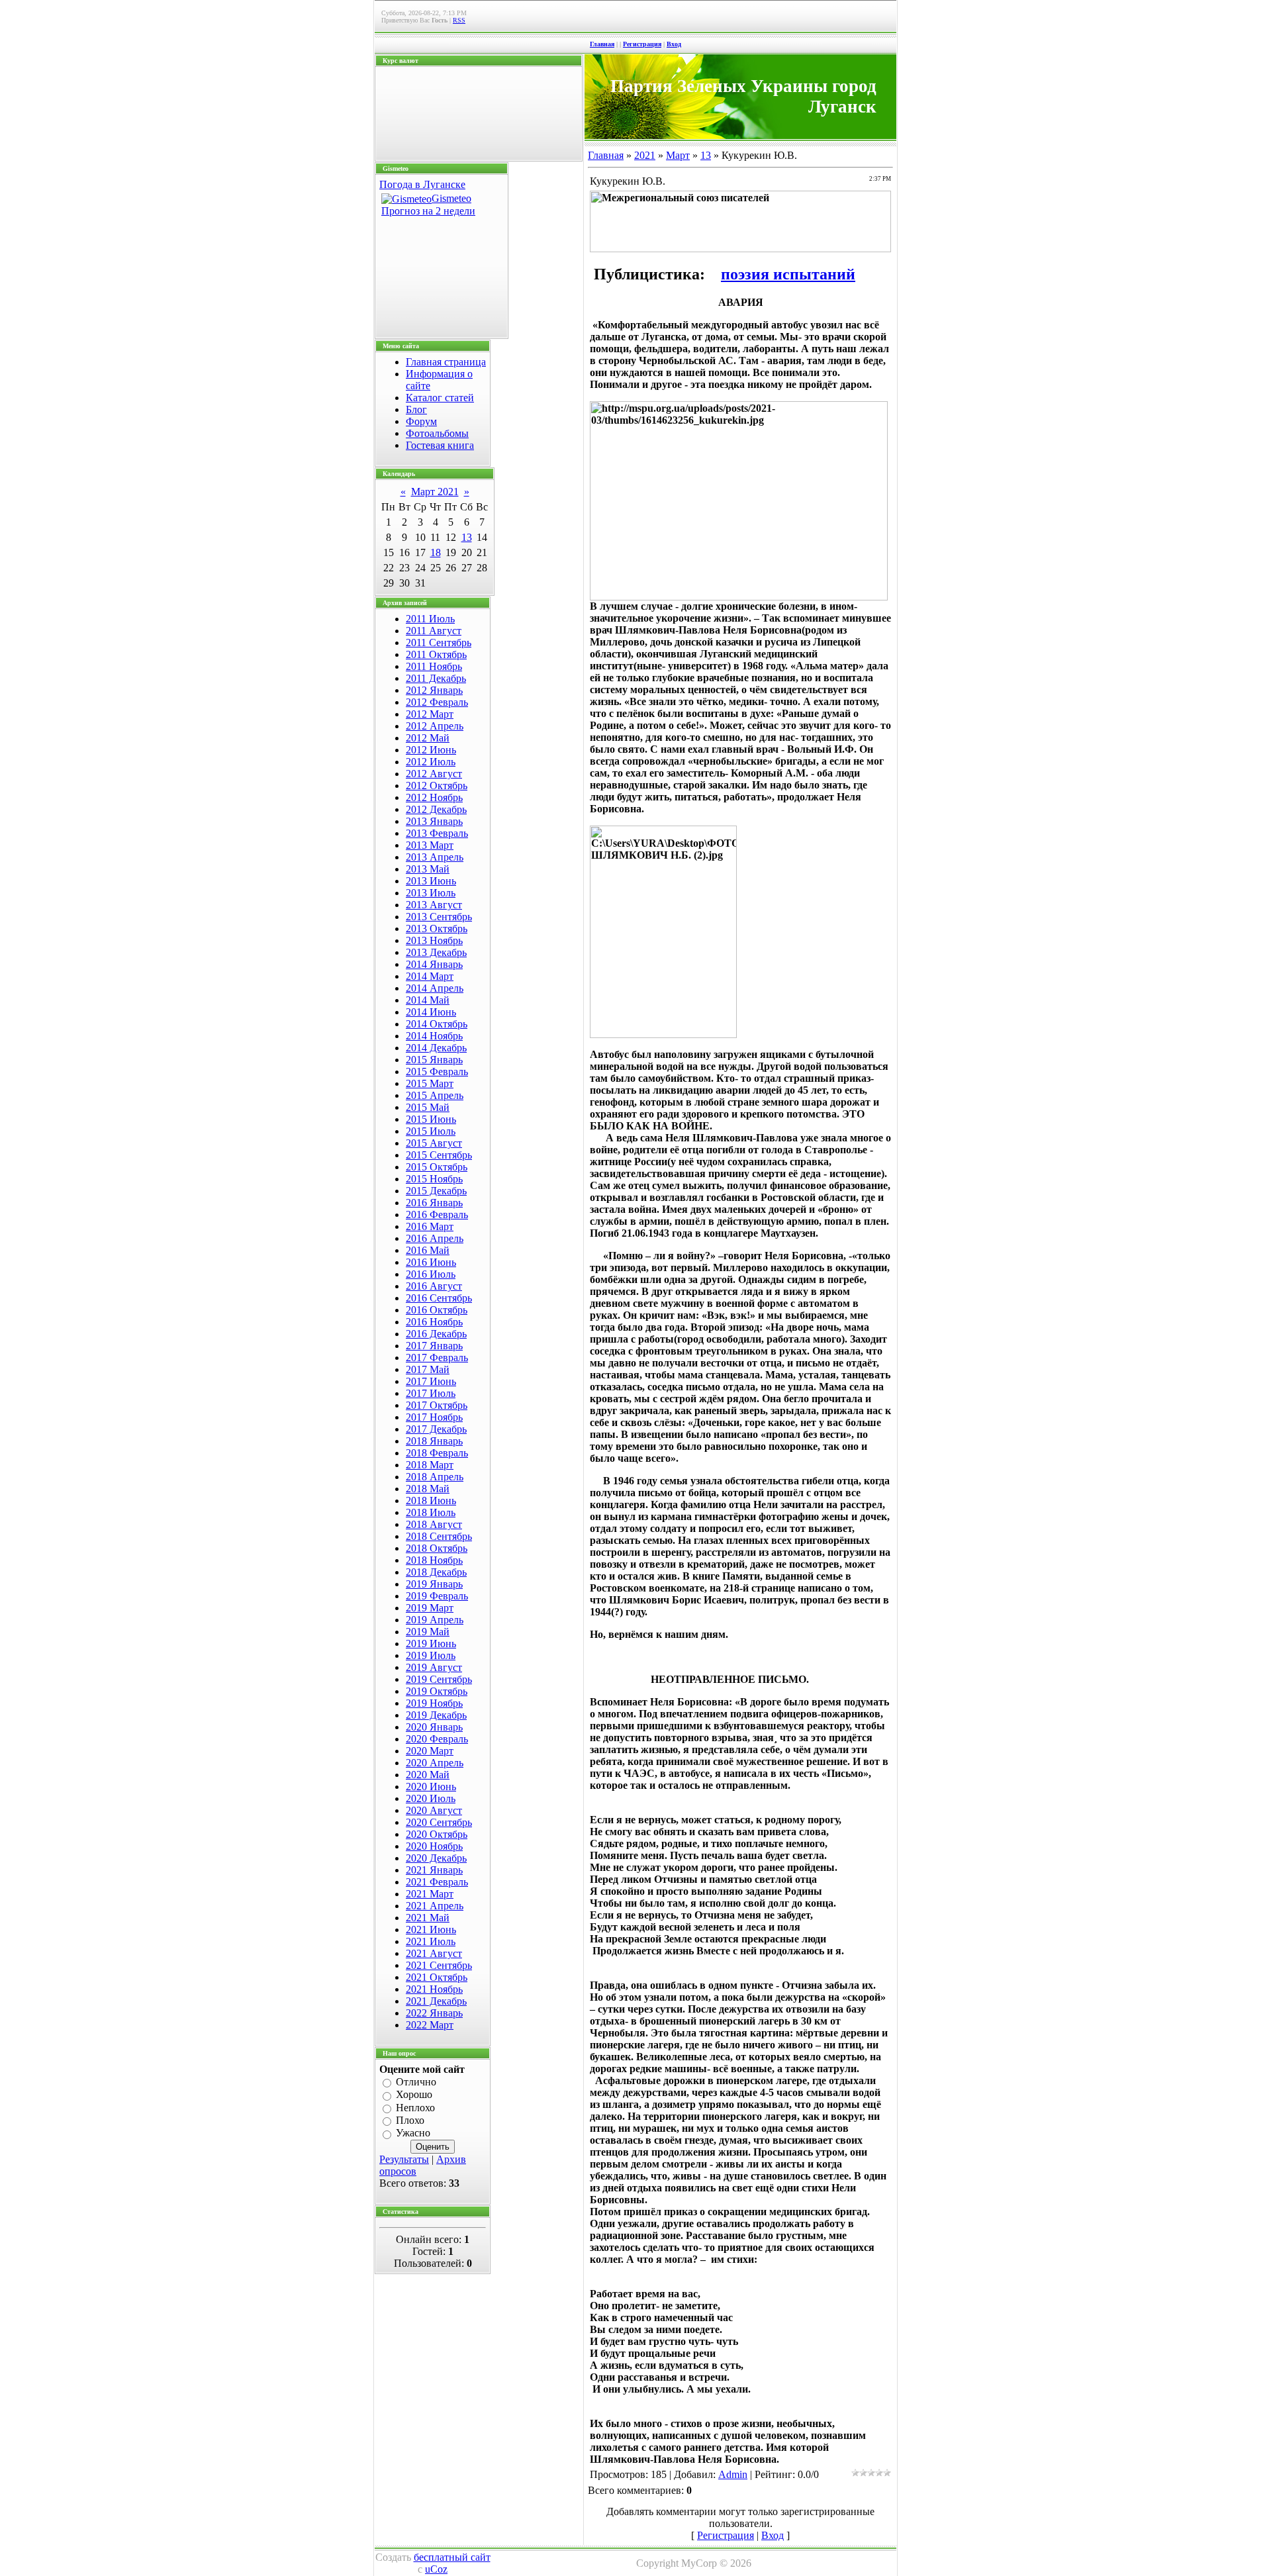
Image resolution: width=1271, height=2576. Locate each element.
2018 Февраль (437, 1453)
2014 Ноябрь (434, 1036)
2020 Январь (434, 1727)
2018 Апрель (435, 1477)
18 (436, 552)
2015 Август (434, 1143)
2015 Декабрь (436, 1191)
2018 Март (430, 1465)
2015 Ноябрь (434, 1179)
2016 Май (428, 1250)
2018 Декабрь (436, 1572)
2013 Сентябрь (439, 917)
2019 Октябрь (437, 1691)
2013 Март (430, 845)
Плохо (410, 2120)
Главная (602, 44)
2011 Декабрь (436, 678)
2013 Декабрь (436, 952)
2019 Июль (431, 1655)
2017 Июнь (431, 1381)
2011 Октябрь (436, 654)
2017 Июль (431, 1393)
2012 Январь (434, 690)
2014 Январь (434, 964)
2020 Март (430, 1751)
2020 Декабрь (436, 1858)
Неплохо (415, 2108)
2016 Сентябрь (439, 1298)
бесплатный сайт (452, 2557)
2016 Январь (434, 1203)
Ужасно (413, 2133)
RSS (459, 20)
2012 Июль (431, 762)
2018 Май (428, 1489)
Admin (733, 2474)
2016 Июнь (431, 1262)
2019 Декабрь (436, 1715)
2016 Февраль (437, 1215)
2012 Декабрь (436, 809)
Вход (674, 44)
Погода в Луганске (422, 184)
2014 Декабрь (436, 1048)
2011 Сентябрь (439, 643)
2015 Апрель (435, 1095)
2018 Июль (431, 1512)
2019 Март (430, 1608)
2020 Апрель (435, 1763)
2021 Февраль (437, 1882)
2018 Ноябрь (434, 1560)
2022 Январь (434, 2013)
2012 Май (428, 738)
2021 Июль (431, 1941)
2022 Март (430, 2025)
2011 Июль (430, 619)
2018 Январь (434, 1441)
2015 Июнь (431, 1119)
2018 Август (434, 1524)
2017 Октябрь (437, 1405)
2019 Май (428, 1632)
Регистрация (642, 44)
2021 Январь (434, 1870)
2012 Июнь (431, 750)
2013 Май (428, 869)
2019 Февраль (437, 1596)
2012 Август (434, 774)
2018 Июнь (431, 1501)
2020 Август (434, 1810)
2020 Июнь (431, 1787)
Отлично (416, 2082)
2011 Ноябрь (434, 666)
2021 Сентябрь (439, 1965)
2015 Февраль (437, 1072)
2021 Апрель (435, 1906)
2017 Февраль (437, 1358)
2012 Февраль (437, 702)
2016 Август (434, 1286)
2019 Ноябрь (434, 1703)
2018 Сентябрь (439, 1536)
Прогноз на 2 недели (428, 211)
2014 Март (430, 976)
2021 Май (428, 1918)
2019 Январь (434, 1584)
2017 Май (428, 1369)
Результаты (404, 2159)
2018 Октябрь (437, 1548)
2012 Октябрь (437, 786)
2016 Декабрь (436, 1334)
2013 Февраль (437, 833)
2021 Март (430, 1894)
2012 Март (430, 714)
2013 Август (434, 905)
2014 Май (428, 1000)
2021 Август (434, 1953)
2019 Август (434, 1667)
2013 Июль (431, 893)
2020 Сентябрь (439, 1822)
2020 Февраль (437, 1739)
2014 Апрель (435, 988)
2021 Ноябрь (434, 1989)
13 (467, 537)
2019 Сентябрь (439, 1679)
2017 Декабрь (436, 1429)
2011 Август (434, 631)
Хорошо (414, 2095)
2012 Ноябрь (434, 797)
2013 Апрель (435, 857)
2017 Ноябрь (434, 1417)
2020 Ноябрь (434, 1846)
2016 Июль (431, 1274)
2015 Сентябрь (439, 1155)
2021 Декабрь (436, 2001)
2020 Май (428, 1775)
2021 (645, 155)
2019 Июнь (431, 1644)
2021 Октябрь (437, 1977)
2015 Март (430, 1083)
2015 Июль (431, 1131)
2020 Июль (431, 1798)
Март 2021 (435, 492)
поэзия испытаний (788, 274)
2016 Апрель (435, 1238)
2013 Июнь (431, 881)
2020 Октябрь (437, 1834)
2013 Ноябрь (434, 940)
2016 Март (430, 1226)
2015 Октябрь (437, 1167)
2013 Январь (434, 821)
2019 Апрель (435, 1620)
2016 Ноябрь (434, 1322)
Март (678, 155)
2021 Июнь (431, 1930)
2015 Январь (434, 1060)
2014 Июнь (431, 1012)
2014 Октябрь (437, 1024)
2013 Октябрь (437, 929)
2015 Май (428, 1107)
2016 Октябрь (437, 1310)
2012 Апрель (435, 726)
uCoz (436, 2569)
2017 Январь (434, 1346)
